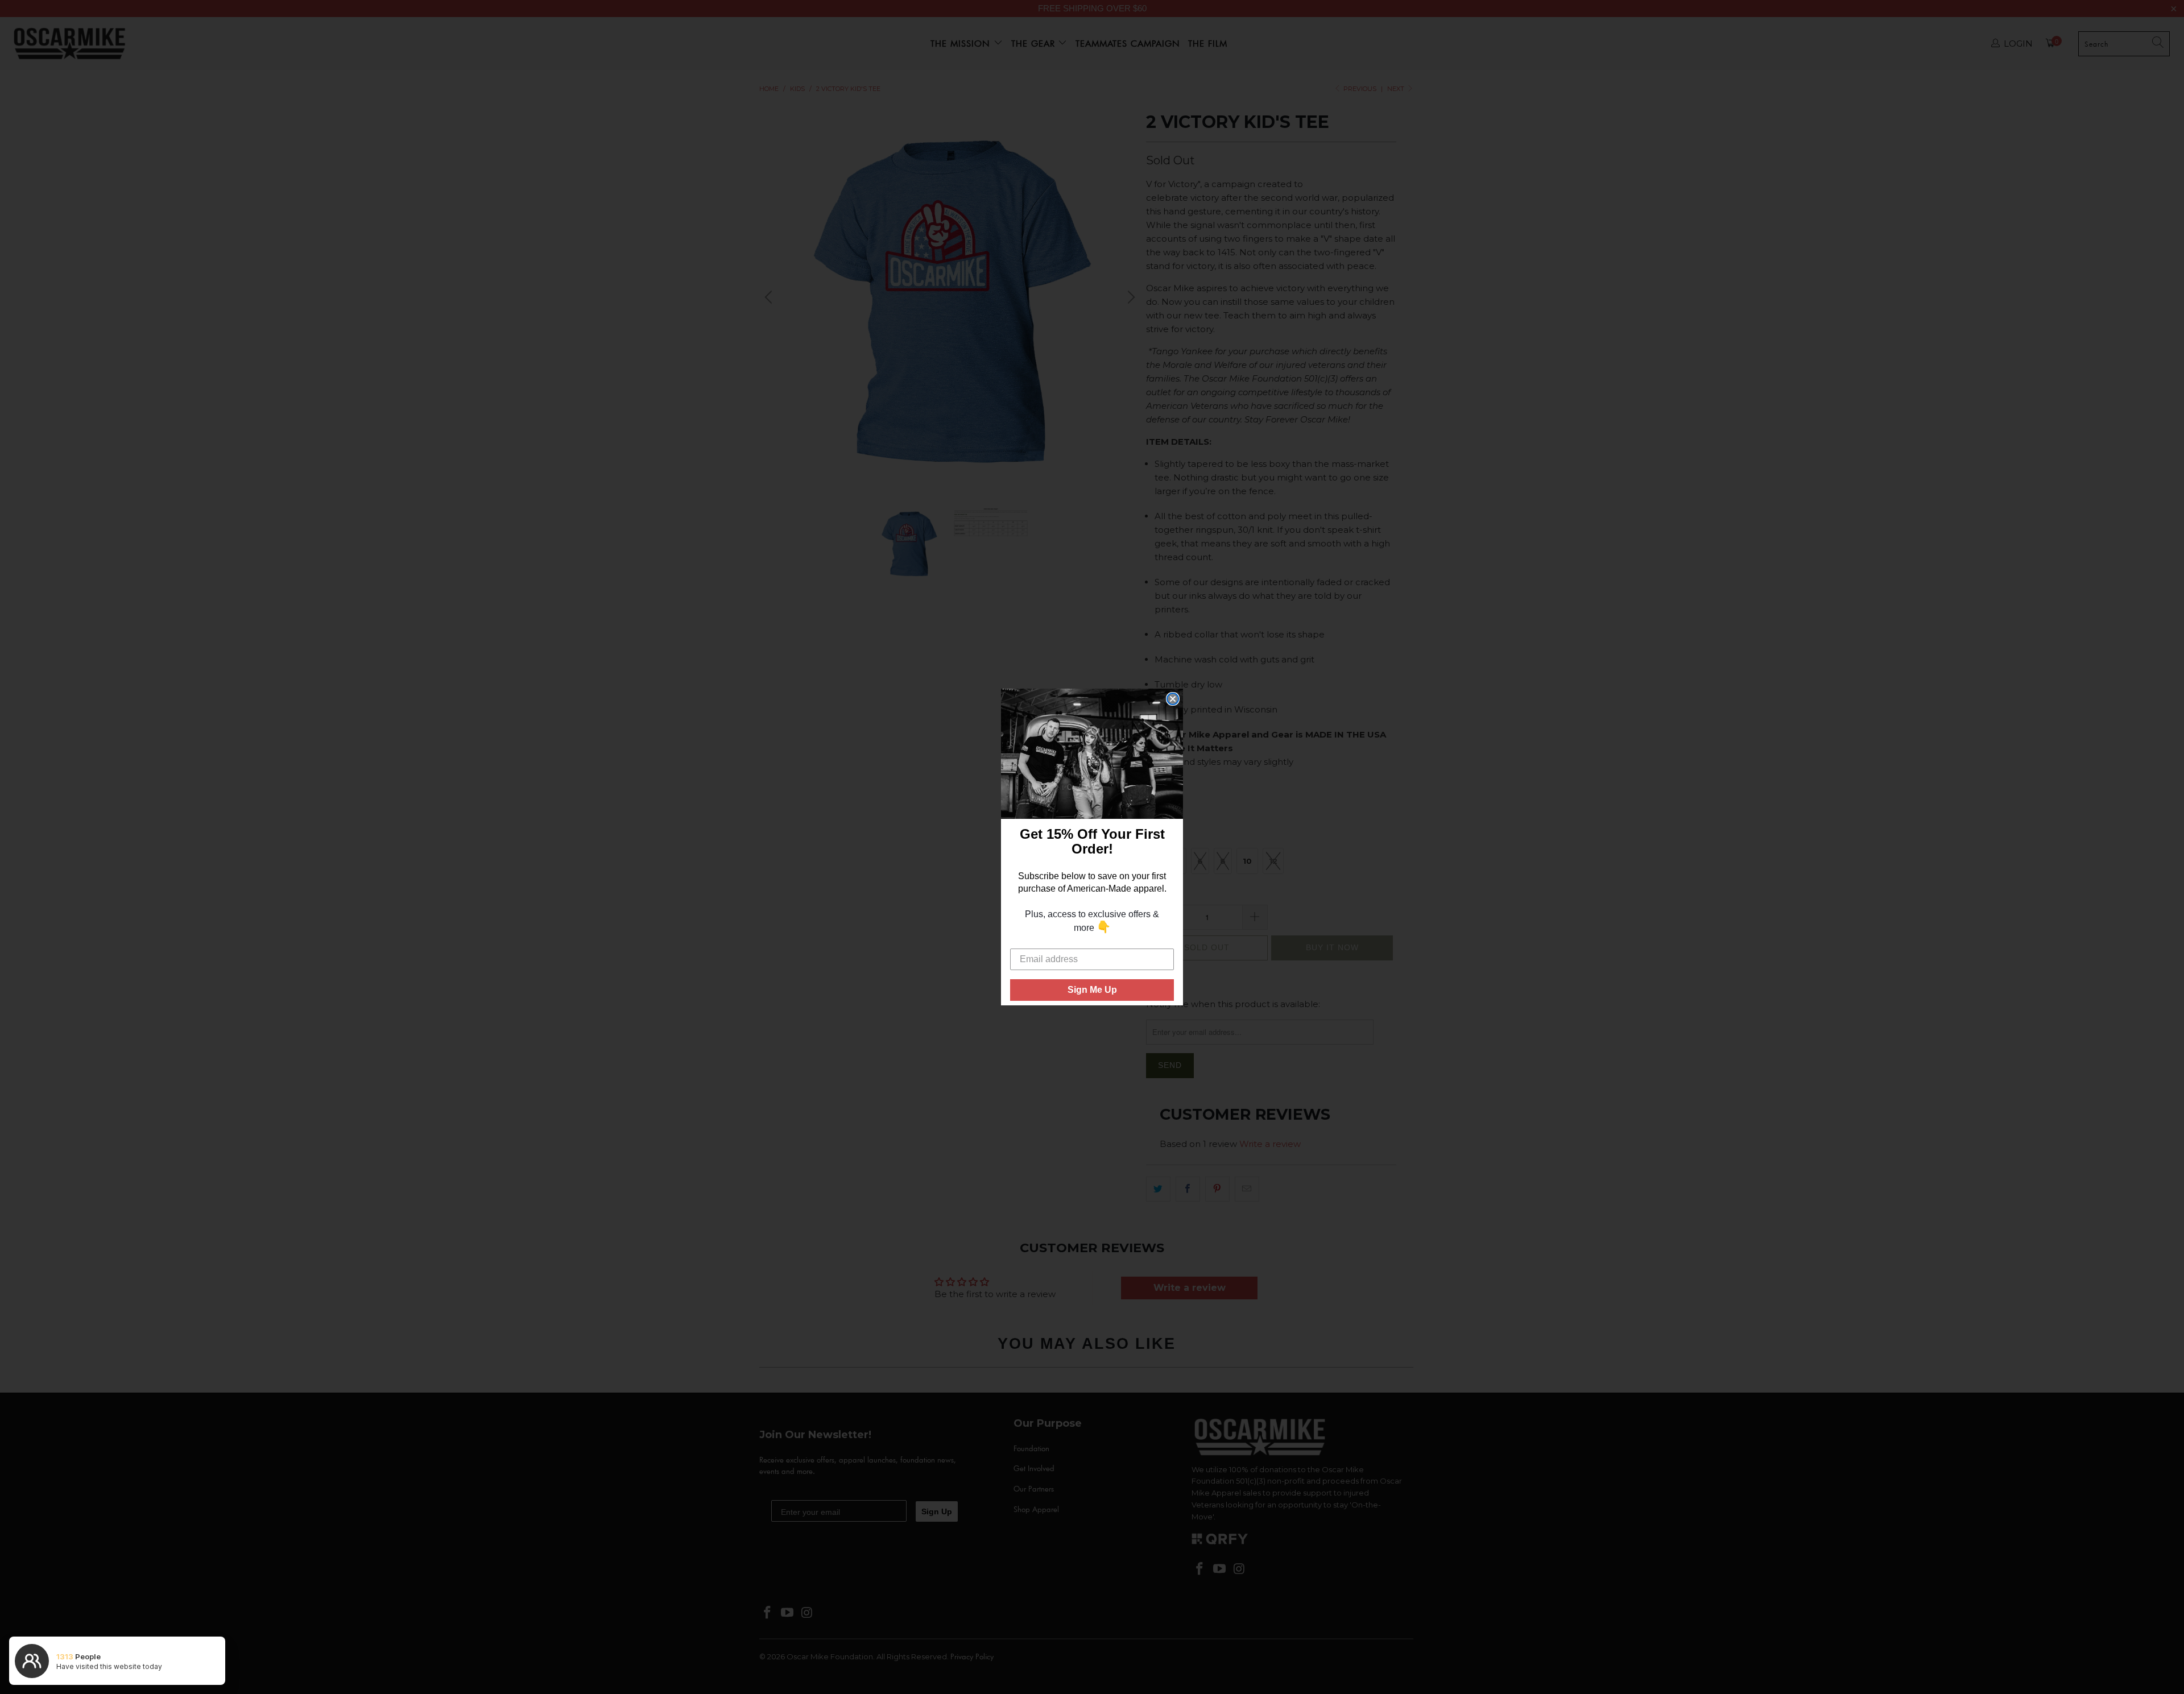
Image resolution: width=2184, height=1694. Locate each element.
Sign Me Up (1092, 990)
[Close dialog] (1173, 699)
